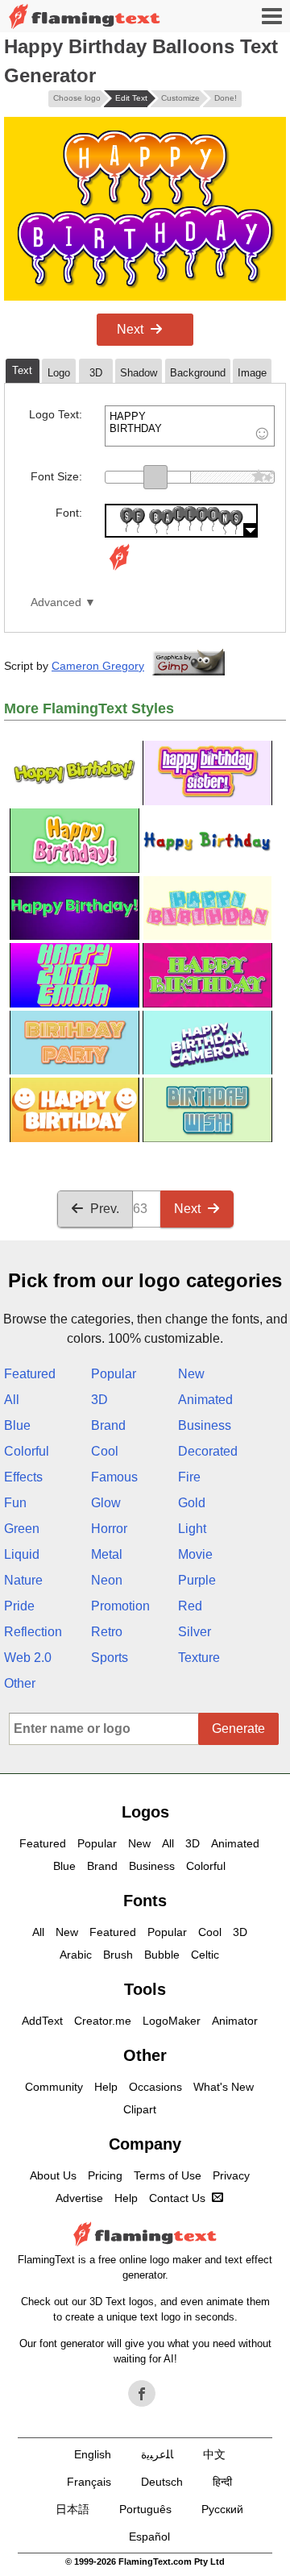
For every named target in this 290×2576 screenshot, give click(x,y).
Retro (107, 1632)
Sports (110, 1658)
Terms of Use (168, 2175)
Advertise (79, 2198)
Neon (107, 1580)
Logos (145, 1812)
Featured (30, 1374)
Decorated (208, 1451)
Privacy (231, 2175)
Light (192, 1529)
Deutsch (162, 2482)
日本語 (72, 2509)
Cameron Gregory (98, 666)
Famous (114, 1477)
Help (106, 2087)
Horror (109, 1529)
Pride (19, 1606)
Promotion (120, 1606)
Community (54, 2087)
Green (22, 1529)
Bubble (162, 1955)
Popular (114, 1374)
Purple (197, 1580)
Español (149, 2537)
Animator (235, 2021)
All (12, 1400)
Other (20, 1683)
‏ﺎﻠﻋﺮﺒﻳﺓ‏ (157, 2454)
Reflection (33, 1632)
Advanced (56, 602)
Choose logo (77, 98)
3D (99, 1400)
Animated (205, 1400)
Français (89, 2482)
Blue (17, 1425)
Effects (23, 1477)
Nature (23, 1580)
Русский (222, 2509)
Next (130, 329)
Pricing (105, 2175)
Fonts (145, 1901)
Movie (195, 1554)
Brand (108, 1425)
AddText (42, 2021)
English (93, 2454)
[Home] (85, 17)
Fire (189, 1477)
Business (205, 1425)
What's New (224, 2087)
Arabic (76, 1955)
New (191, 1374)
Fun (15, 1503)
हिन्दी (222, 2482)
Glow (106, 1503)
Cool (105, 1451)
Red (190, 1606)
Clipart (140, 2109)
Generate (238, 1728)
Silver (195, 1632)
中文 (214, 2454)
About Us (53, 2175)
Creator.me (103, 2021)
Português (145, 2509)
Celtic (205, 1955)
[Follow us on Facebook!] (142, 2394)
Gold (192, 1503)
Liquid (22, 1554)
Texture (199, 1658)
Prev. (105, 1209)
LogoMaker (172, 2021)
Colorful (27, 1451)
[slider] (155, 477)
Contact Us (177, 2198)
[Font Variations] (119, 570)
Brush (118, 1955)
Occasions (155, 2087)
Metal (107, 1554)
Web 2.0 (28, 1658)
